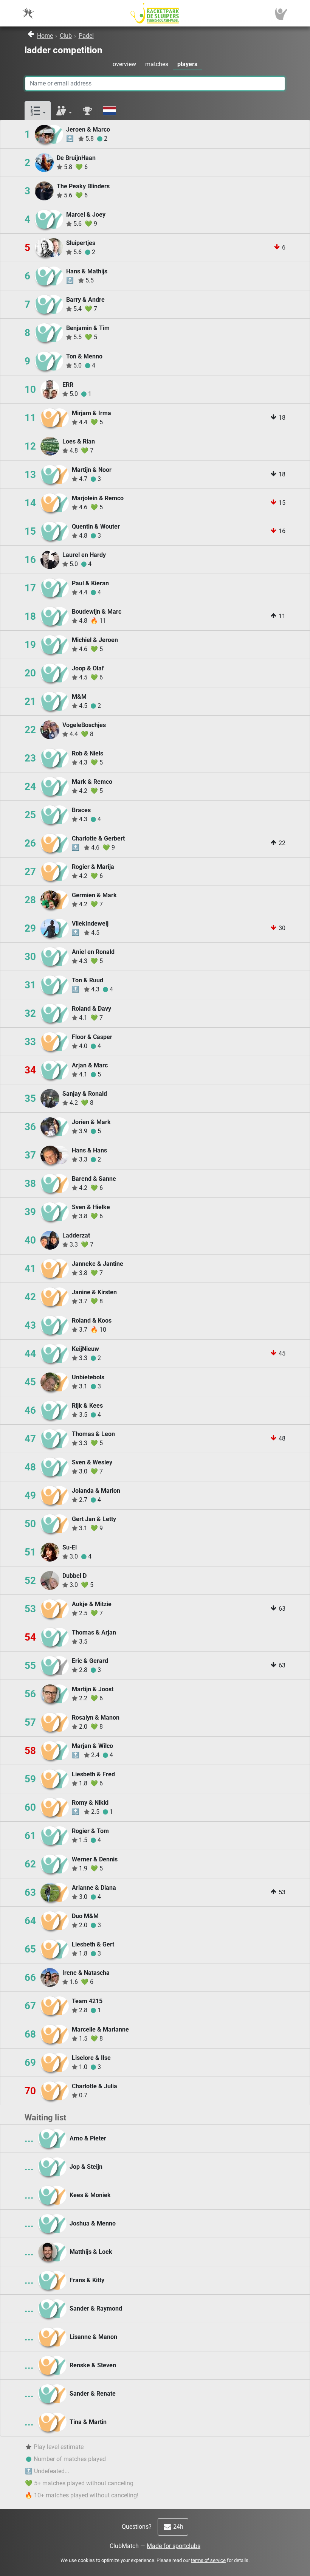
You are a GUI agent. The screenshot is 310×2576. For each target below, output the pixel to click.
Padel (86, 36)
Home (45, 36)
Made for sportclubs (174, 2546)
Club (66, 36)
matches (157, 64)
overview (124, 64)
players (187, 64)
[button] (38, 111)
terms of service (208, 2560)
